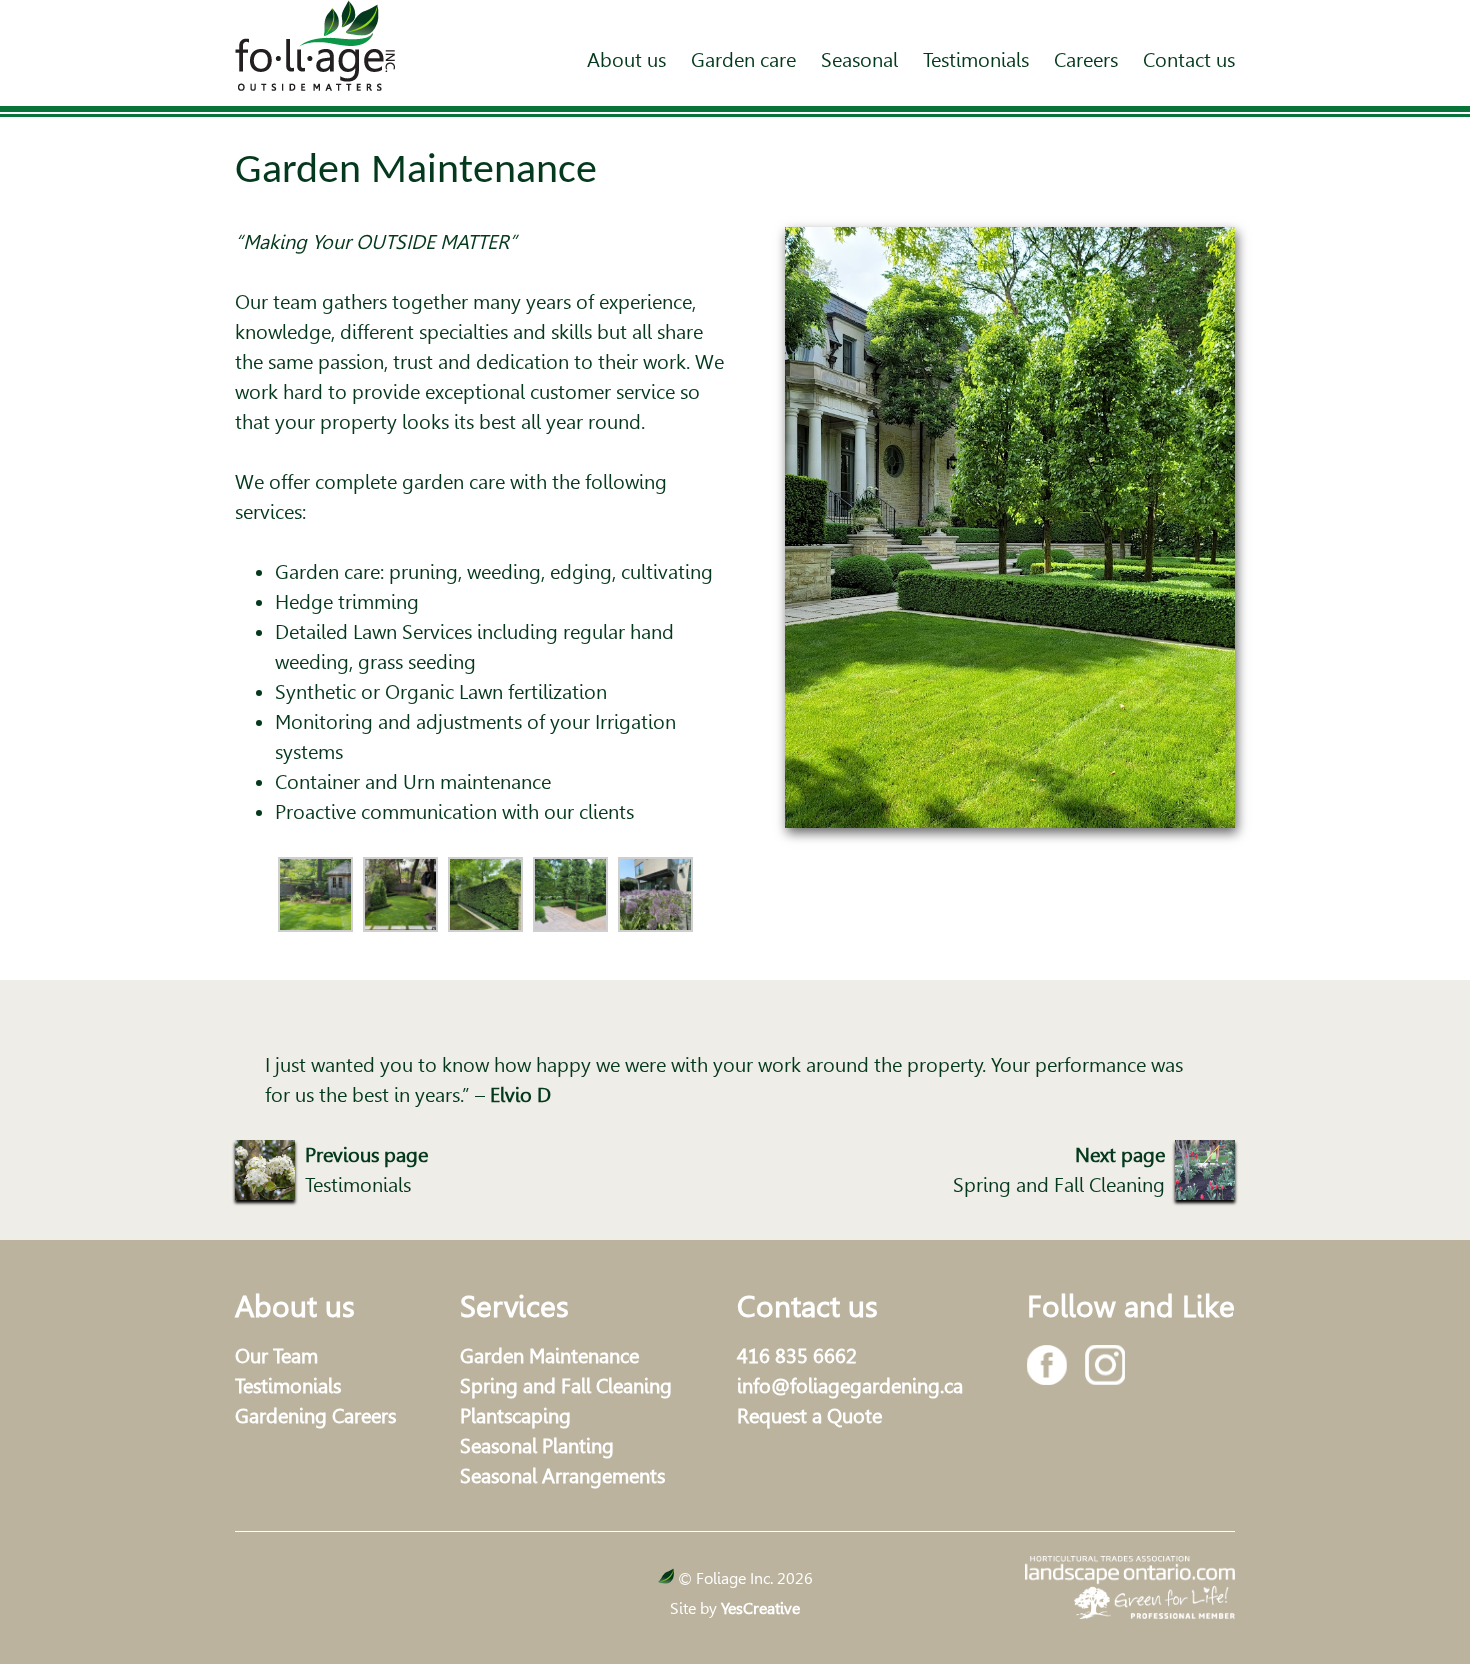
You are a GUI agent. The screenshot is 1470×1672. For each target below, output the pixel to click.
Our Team (276, 1356)
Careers (1086, 60)
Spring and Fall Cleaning (566, 1386)
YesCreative (760, 1608)
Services (514, 1306)
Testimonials (976, 60)
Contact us (1189, 60)
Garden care (743, 60)
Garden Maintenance (549, 1356)
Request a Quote (809, 1416)
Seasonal (859, 60)
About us (626, 60)
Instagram (1105, 1365)
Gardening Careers (315, 1416)
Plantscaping (515, 1416)
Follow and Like (1131, 1306)
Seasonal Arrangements (562, 1476)
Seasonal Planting (537, 1446)
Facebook (1047, 1365)
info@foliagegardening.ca (850, 1386)
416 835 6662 (797, 1356)
